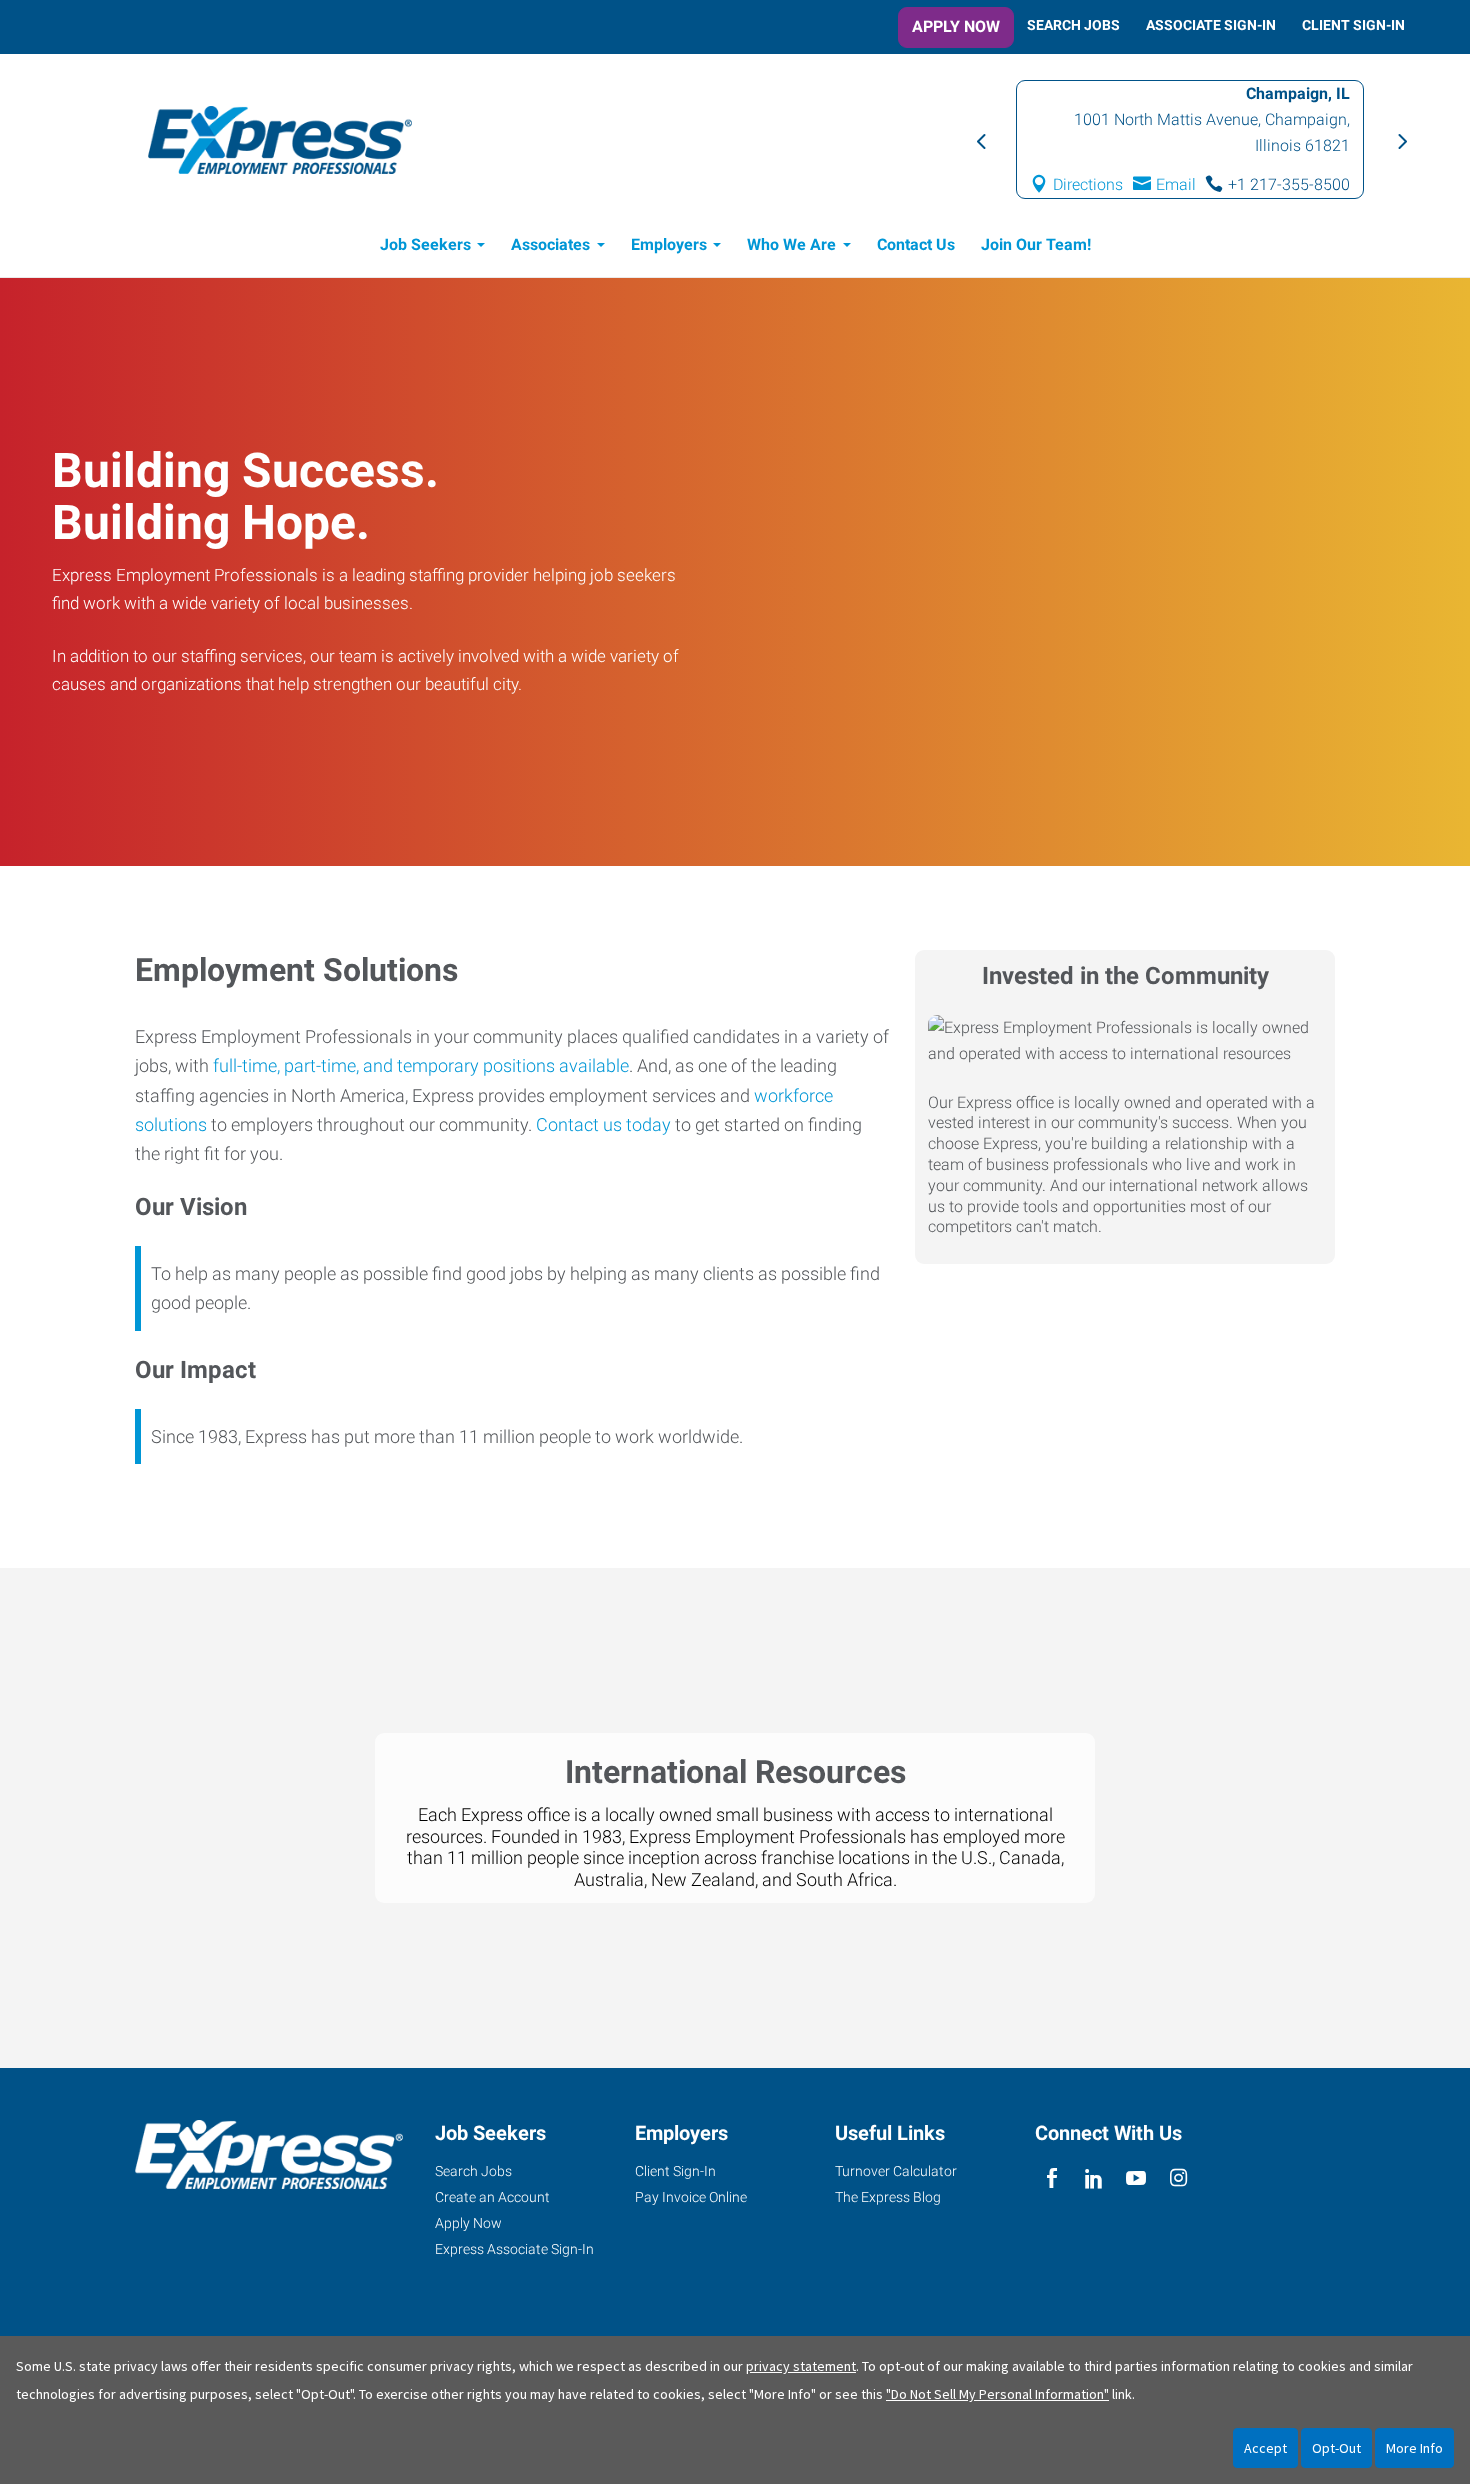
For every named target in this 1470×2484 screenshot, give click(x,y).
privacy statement (801, 2366)
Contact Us (916, 244)
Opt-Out (1336, 2448)
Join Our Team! (1036, 244)
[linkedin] (1093, 2178)
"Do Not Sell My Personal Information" (997, 2394)
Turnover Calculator (896, 2171)
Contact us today (603, 1124)
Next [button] (1400, 140)
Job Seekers (425, 244)
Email (1303, 171)
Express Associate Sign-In (514, 2249)
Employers (669, 244)
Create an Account (492, 2197)
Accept (1265, 2448)
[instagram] (1178, 2178)
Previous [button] (980, 140)
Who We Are (791, 244)
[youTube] (1136, 2178)
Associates (550, 244)
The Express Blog (888, 2197)
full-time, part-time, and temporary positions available (421, 1065)
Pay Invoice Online (691, 2197)
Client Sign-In (1353, 25)
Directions (1215, 171)
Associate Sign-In (1211, 25)
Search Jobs (1073, 25)
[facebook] (1051, 2178)
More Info (1414, 2448)
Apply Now (956, 26)
